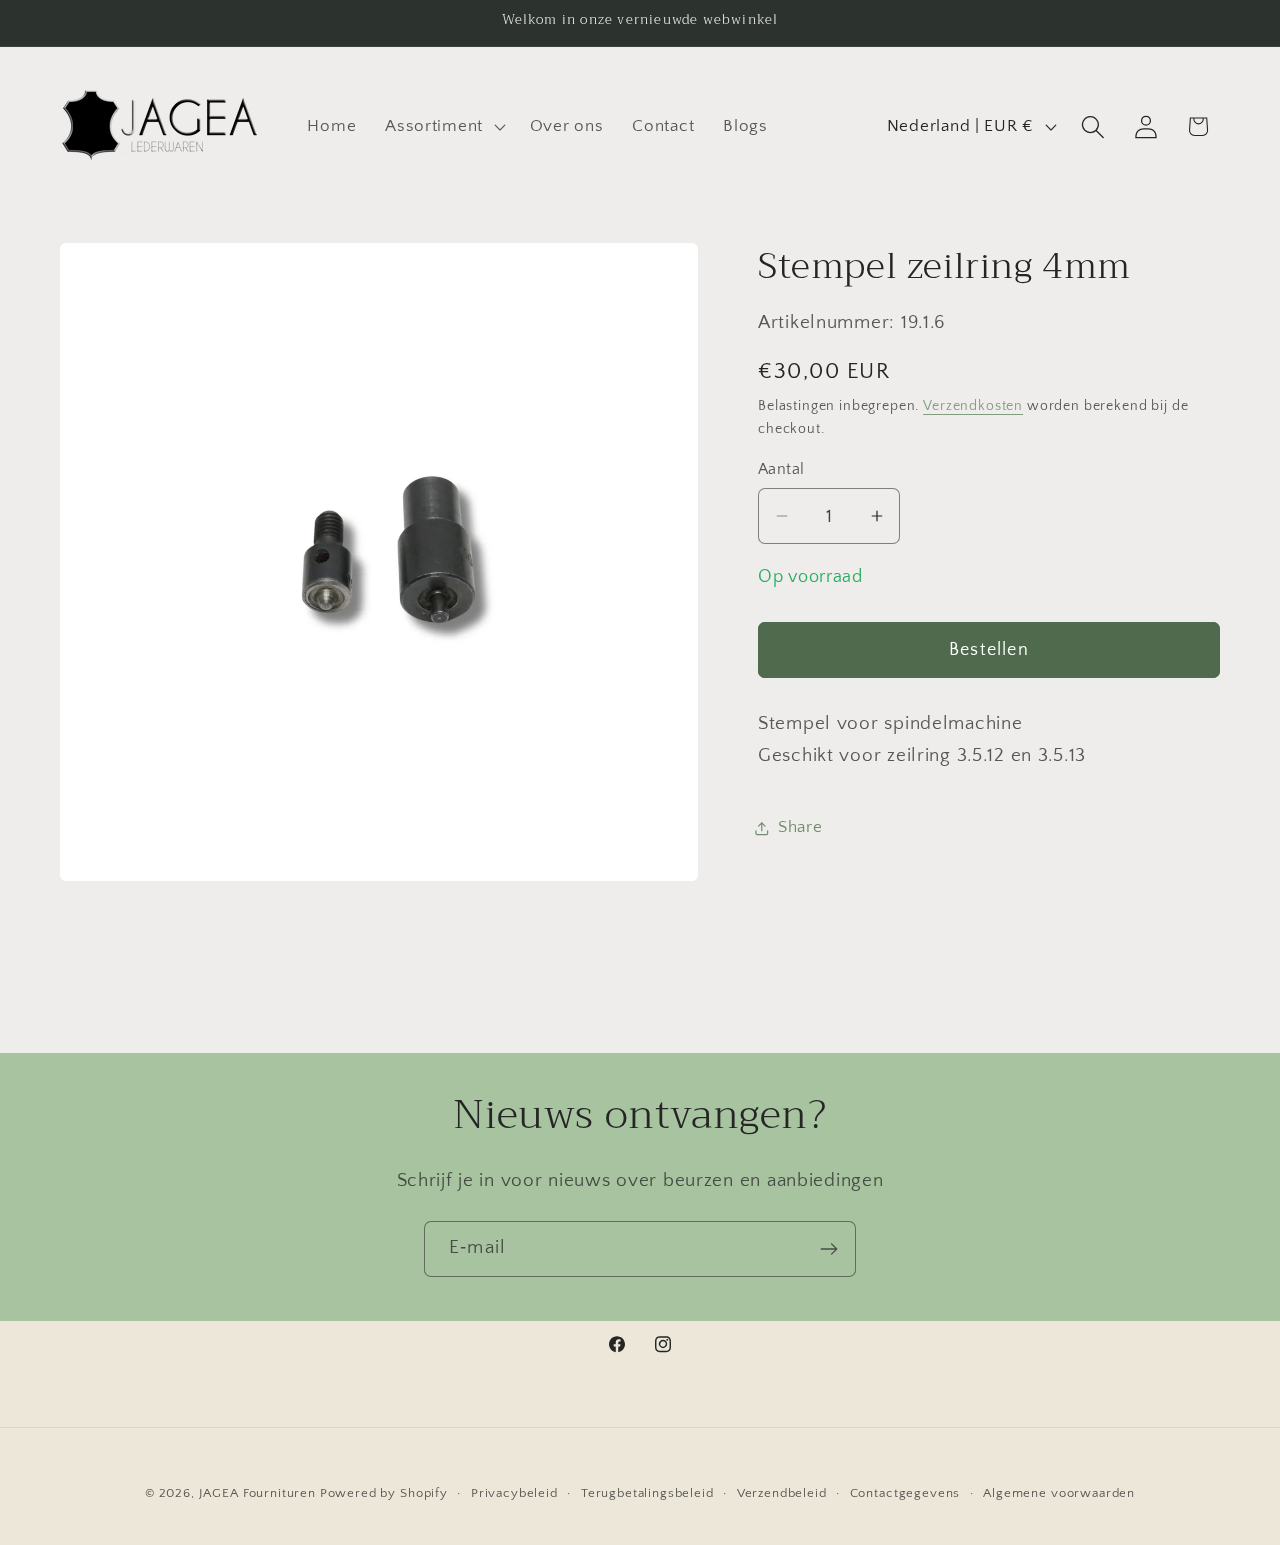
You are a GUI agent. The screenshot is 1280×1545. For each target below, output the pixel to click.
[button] (443, 127)
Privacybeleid (514, 1493)
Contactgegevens (905, 1493)
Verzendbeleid (782, 1493)
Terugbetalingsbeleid (647, 1493)
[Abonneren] (828, 1249)
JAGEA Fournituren (257, 1493)
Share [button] (800, 827)
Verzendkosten (973, 406)
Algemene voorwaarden (1059, 1493)
